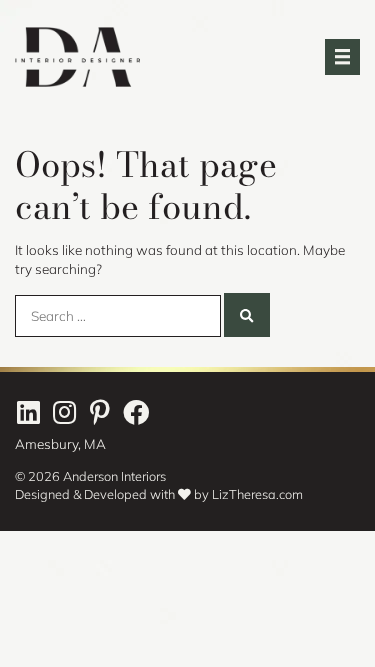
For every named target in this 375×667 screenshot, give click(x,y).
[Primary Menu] (342, 56)
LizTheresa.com (257, 494)
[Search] (247, 315)
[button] (28, 412)
